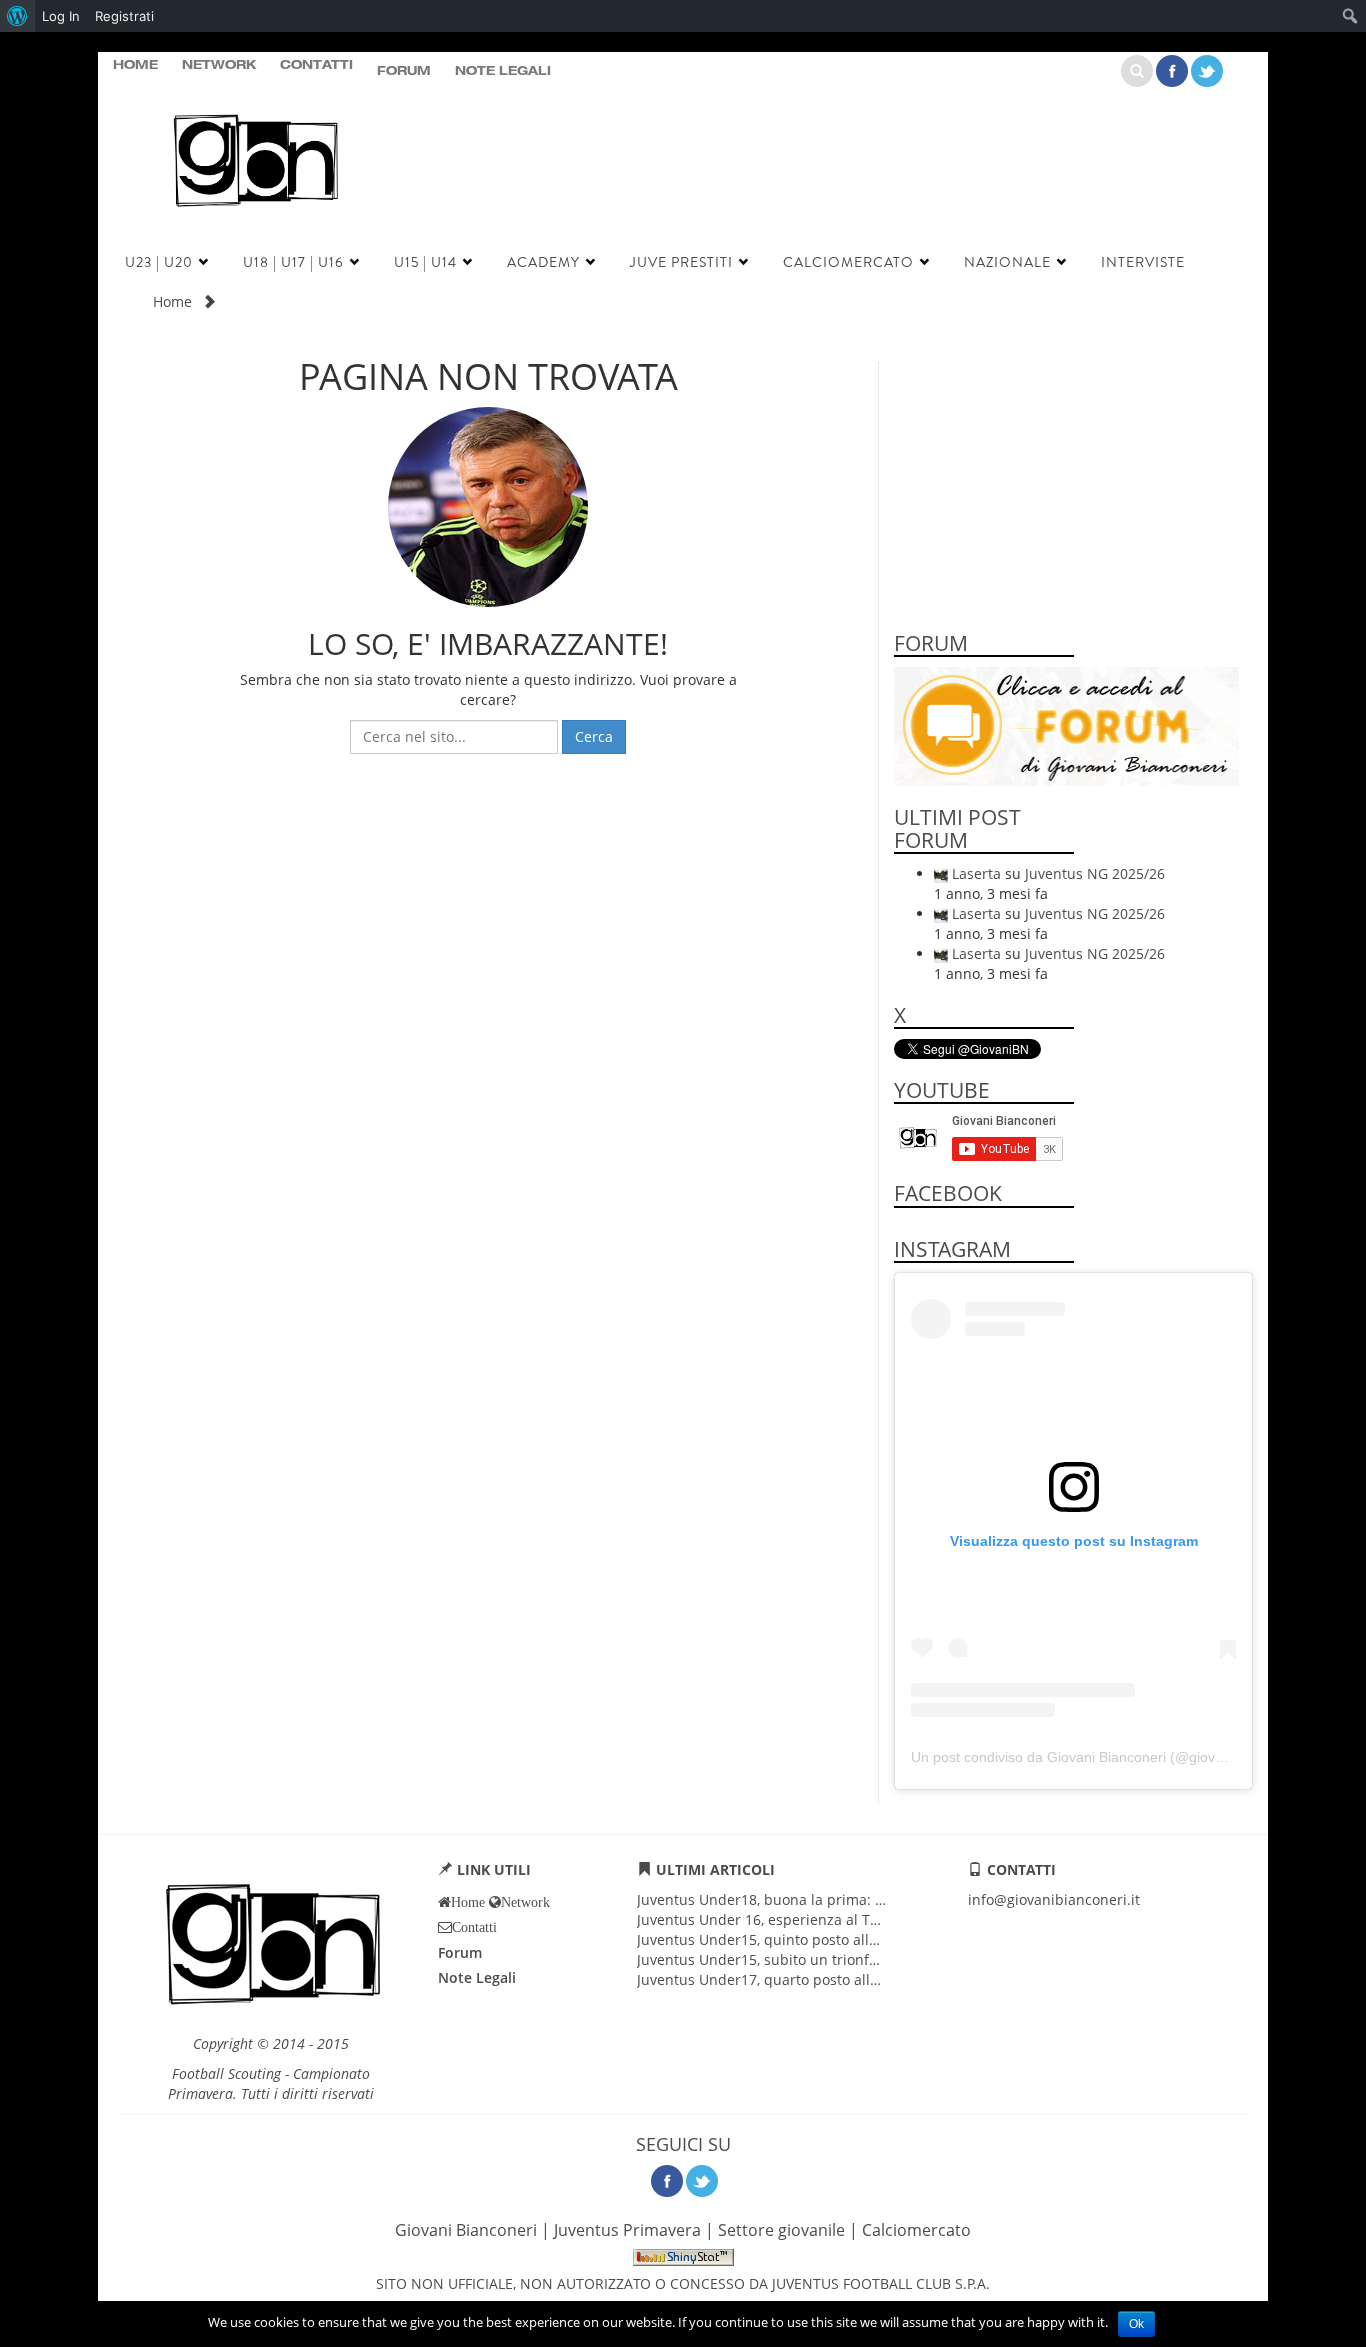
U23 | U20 (159, 262)
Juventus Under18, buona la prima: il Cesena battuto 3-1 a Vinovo (855, 1899)
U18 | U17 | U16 (293, 262)
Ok (1136, 2324)
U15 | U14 (425, 262)
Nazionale (1007, 262)
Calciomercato (848, 262)
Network (219, 66)
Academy (543, 262)
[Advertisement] (822, 182)
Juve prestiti (681, 262)
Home (135, 66)
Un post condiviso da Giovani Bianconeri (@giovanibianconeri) (1108, 1757)
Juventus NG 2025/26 (1095, 873)
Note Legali (503, 72)
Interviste (1143, 262)
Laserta (976, 873)
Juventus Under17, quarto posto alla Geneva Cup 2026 (818, 1979)
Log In (61, 16)
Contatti (316, 66)
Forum (404, 72)
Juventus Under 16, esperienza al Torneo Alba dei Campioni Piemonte (870, 1919)
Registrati (124, 16)
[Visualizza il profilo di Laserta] (941, 873)
